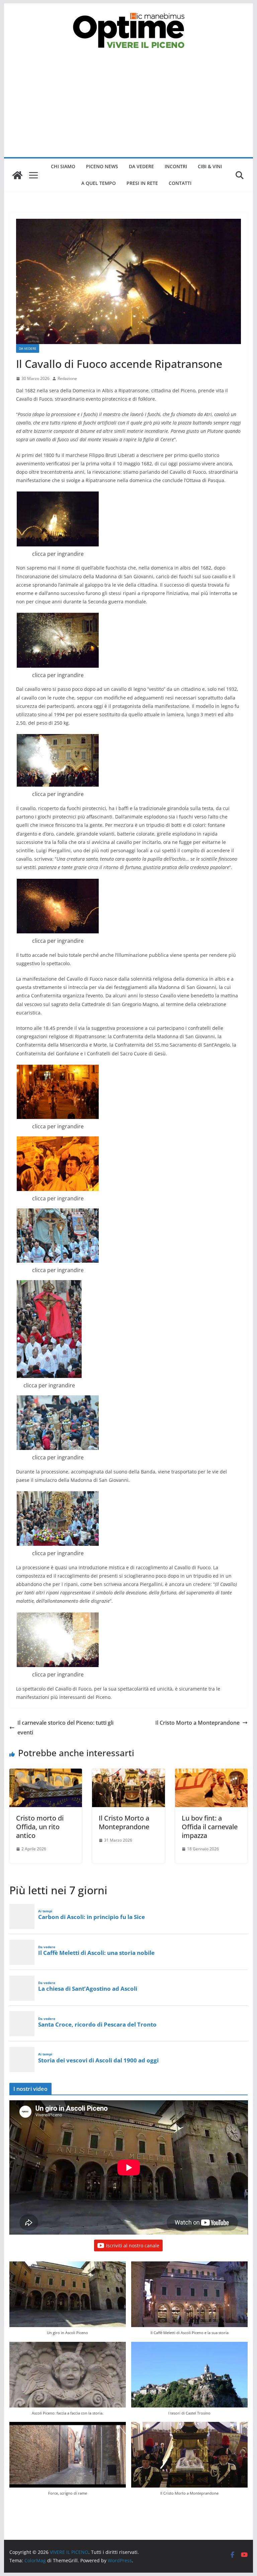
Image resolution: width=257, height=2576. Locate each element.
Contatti (180, 183)
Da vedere (141, 166)
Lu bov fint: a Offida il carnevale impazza (210, 1827)
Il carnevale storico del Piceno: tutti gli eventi (65, 1728)
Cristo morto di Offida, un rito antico (40, 1827)
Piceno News (102, 166)
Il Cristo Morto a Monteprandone (197, 1723)
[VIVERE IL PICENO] (17, 175)
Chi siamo (63, 166)
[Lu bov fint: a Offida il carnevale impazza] (211, 1773)
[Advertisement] (129, 107)
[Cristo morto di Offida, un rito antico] (46, 1773)
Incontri (176, 166)
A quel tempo (99, 183)
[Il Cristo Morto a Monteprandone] (128, 1773)
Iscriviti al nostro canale (133, 2245)
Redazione (67, 378)
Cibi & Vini (210, 166)
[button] (68, 2301)
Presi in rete (142, 183)
